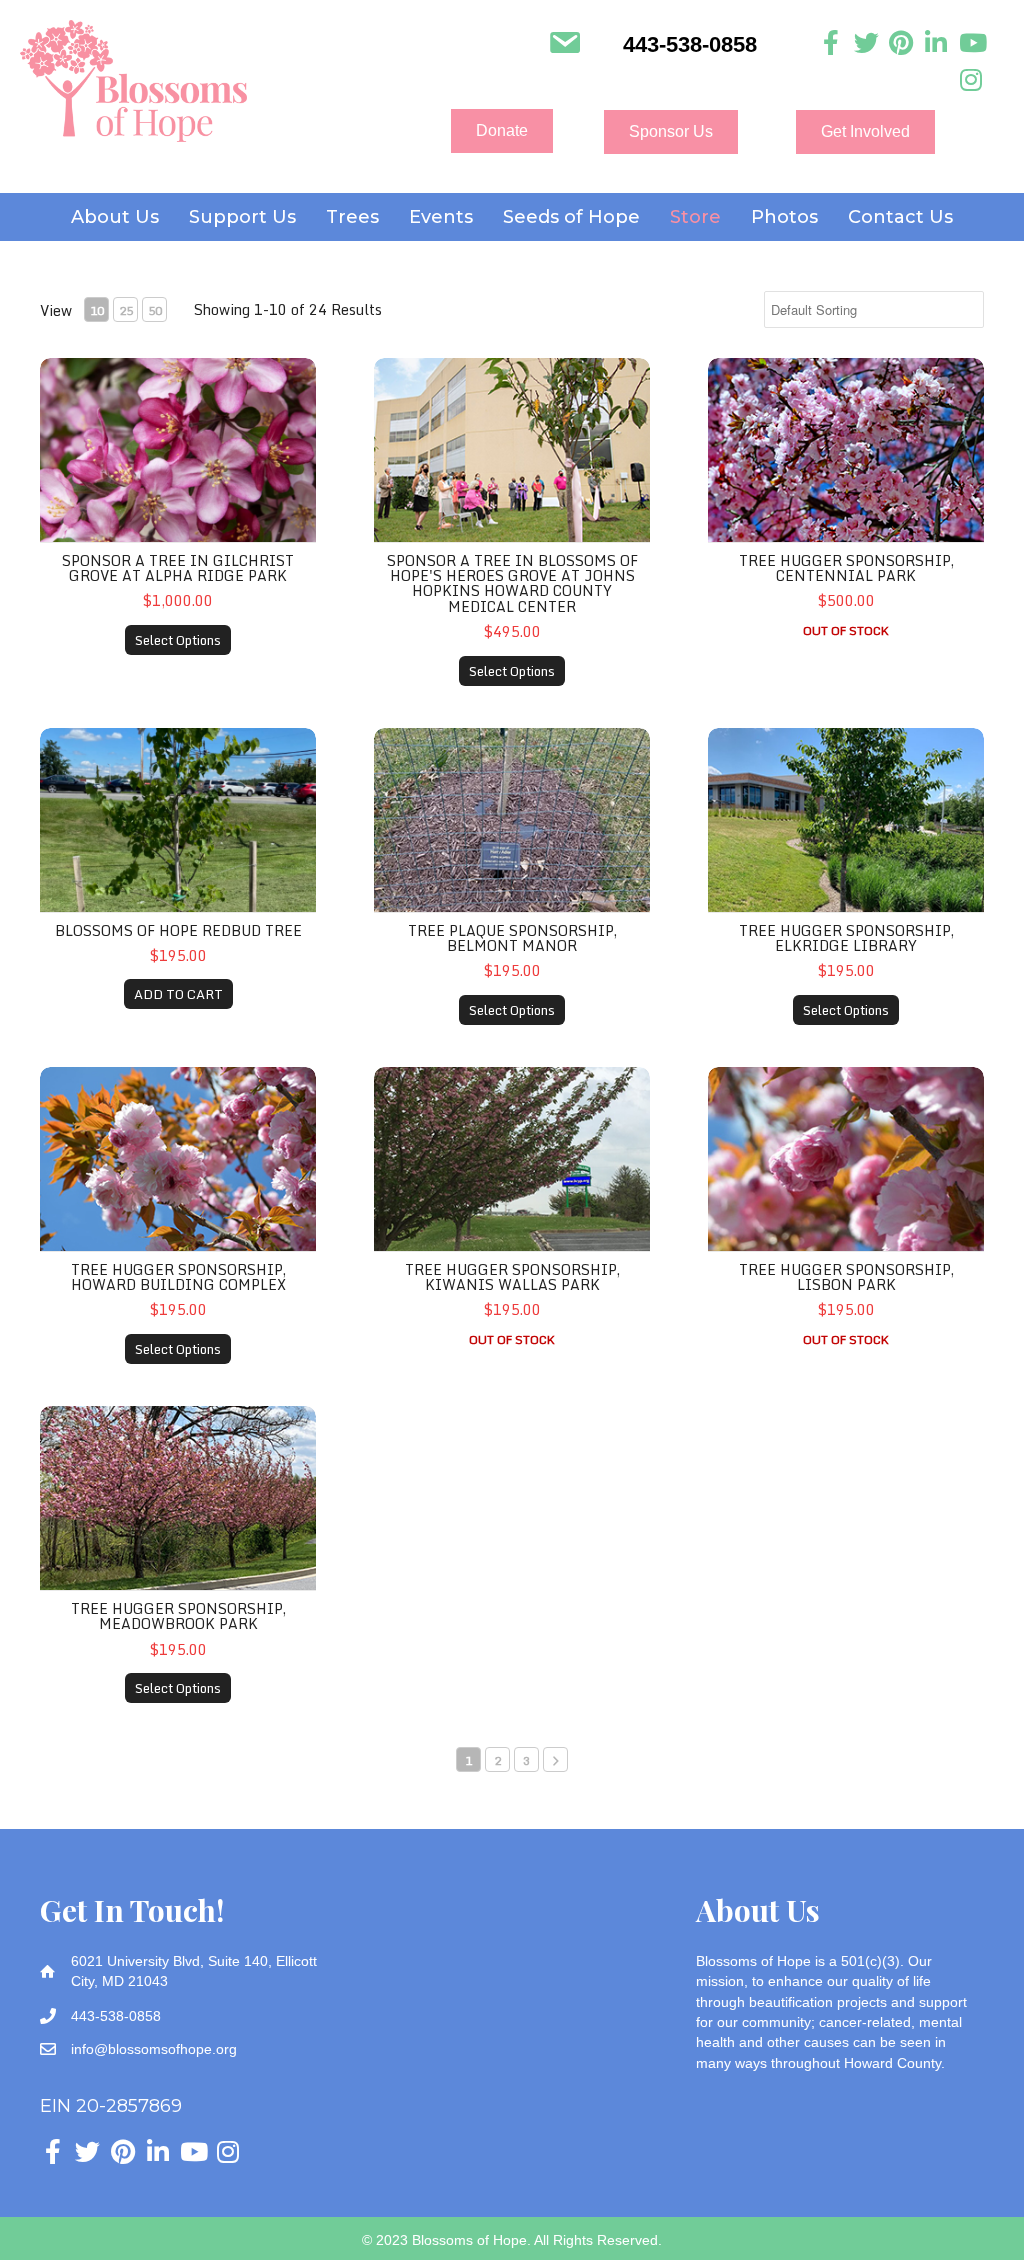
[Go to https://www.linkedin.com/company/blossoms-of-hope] (936, 43)
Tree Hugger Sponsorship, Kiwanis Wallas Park (512, 1277)
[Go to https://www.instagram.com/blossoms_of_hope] (971, 80)
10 (97, 310)
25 (126, 310)
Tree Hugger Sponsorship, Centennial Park (846, 568)
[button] (502, 131)
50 (155, 310)
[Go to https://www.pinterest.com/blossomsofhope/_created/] (901, 43)
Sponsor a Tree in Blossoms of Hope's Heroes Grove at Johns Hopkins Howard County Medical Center (512, 583)
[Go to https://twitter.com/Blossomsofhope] (866, 43)
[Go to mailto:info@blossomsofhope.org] (564, 45)
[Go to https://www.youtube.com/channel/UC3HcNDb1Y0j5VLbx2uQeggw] (971, 43)
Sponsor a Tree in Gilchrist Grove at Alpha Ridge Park (178, 568)
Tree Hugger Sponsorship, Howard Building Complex (178, 1277)
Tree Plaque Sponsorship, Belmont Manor (512, 938)
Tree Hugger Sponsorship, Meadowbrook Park (178, 1616)
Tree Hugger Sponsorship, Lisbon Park (846, 1277)
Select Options (178, 640)
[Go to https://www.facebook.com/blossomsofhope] (831, 43)
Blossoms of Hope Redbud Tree (178, 930)
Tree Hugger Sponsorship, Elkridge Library (846, 938)
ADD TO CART (178, 994)
